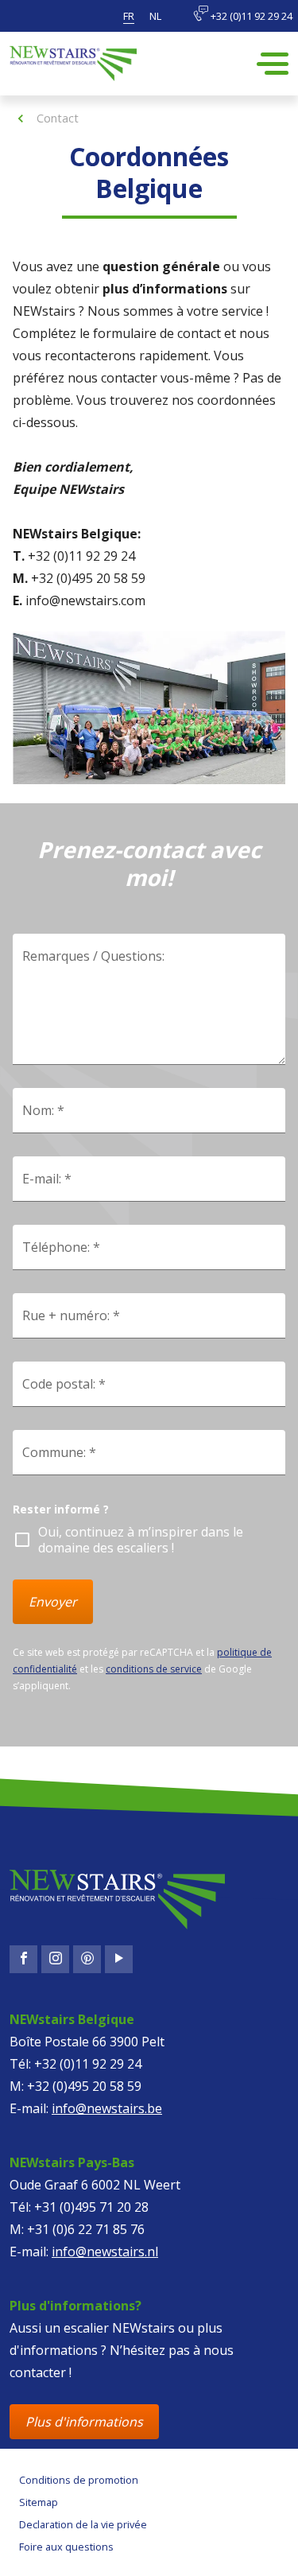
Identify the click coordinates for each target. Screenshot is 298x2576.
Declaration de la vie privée (83, 2524)
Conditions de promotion (79, 2480)
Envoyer (53, 1602)
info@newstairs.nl (105, 2252)
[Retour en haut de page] (76, 2549)
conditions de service (154, 1669)
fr (129, 16)
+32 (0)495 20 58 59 (84, 2086)
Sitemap (39, 2502)
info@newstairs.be (107, 2108)
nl (155, 16)
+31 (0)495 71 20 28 (91, 2207)
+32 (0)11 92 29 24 (250, 16)
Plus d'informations (84, 2422)
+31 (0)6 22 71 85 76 (86, 2229)
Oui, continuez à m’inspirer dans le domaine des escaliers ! (141, 1540)
